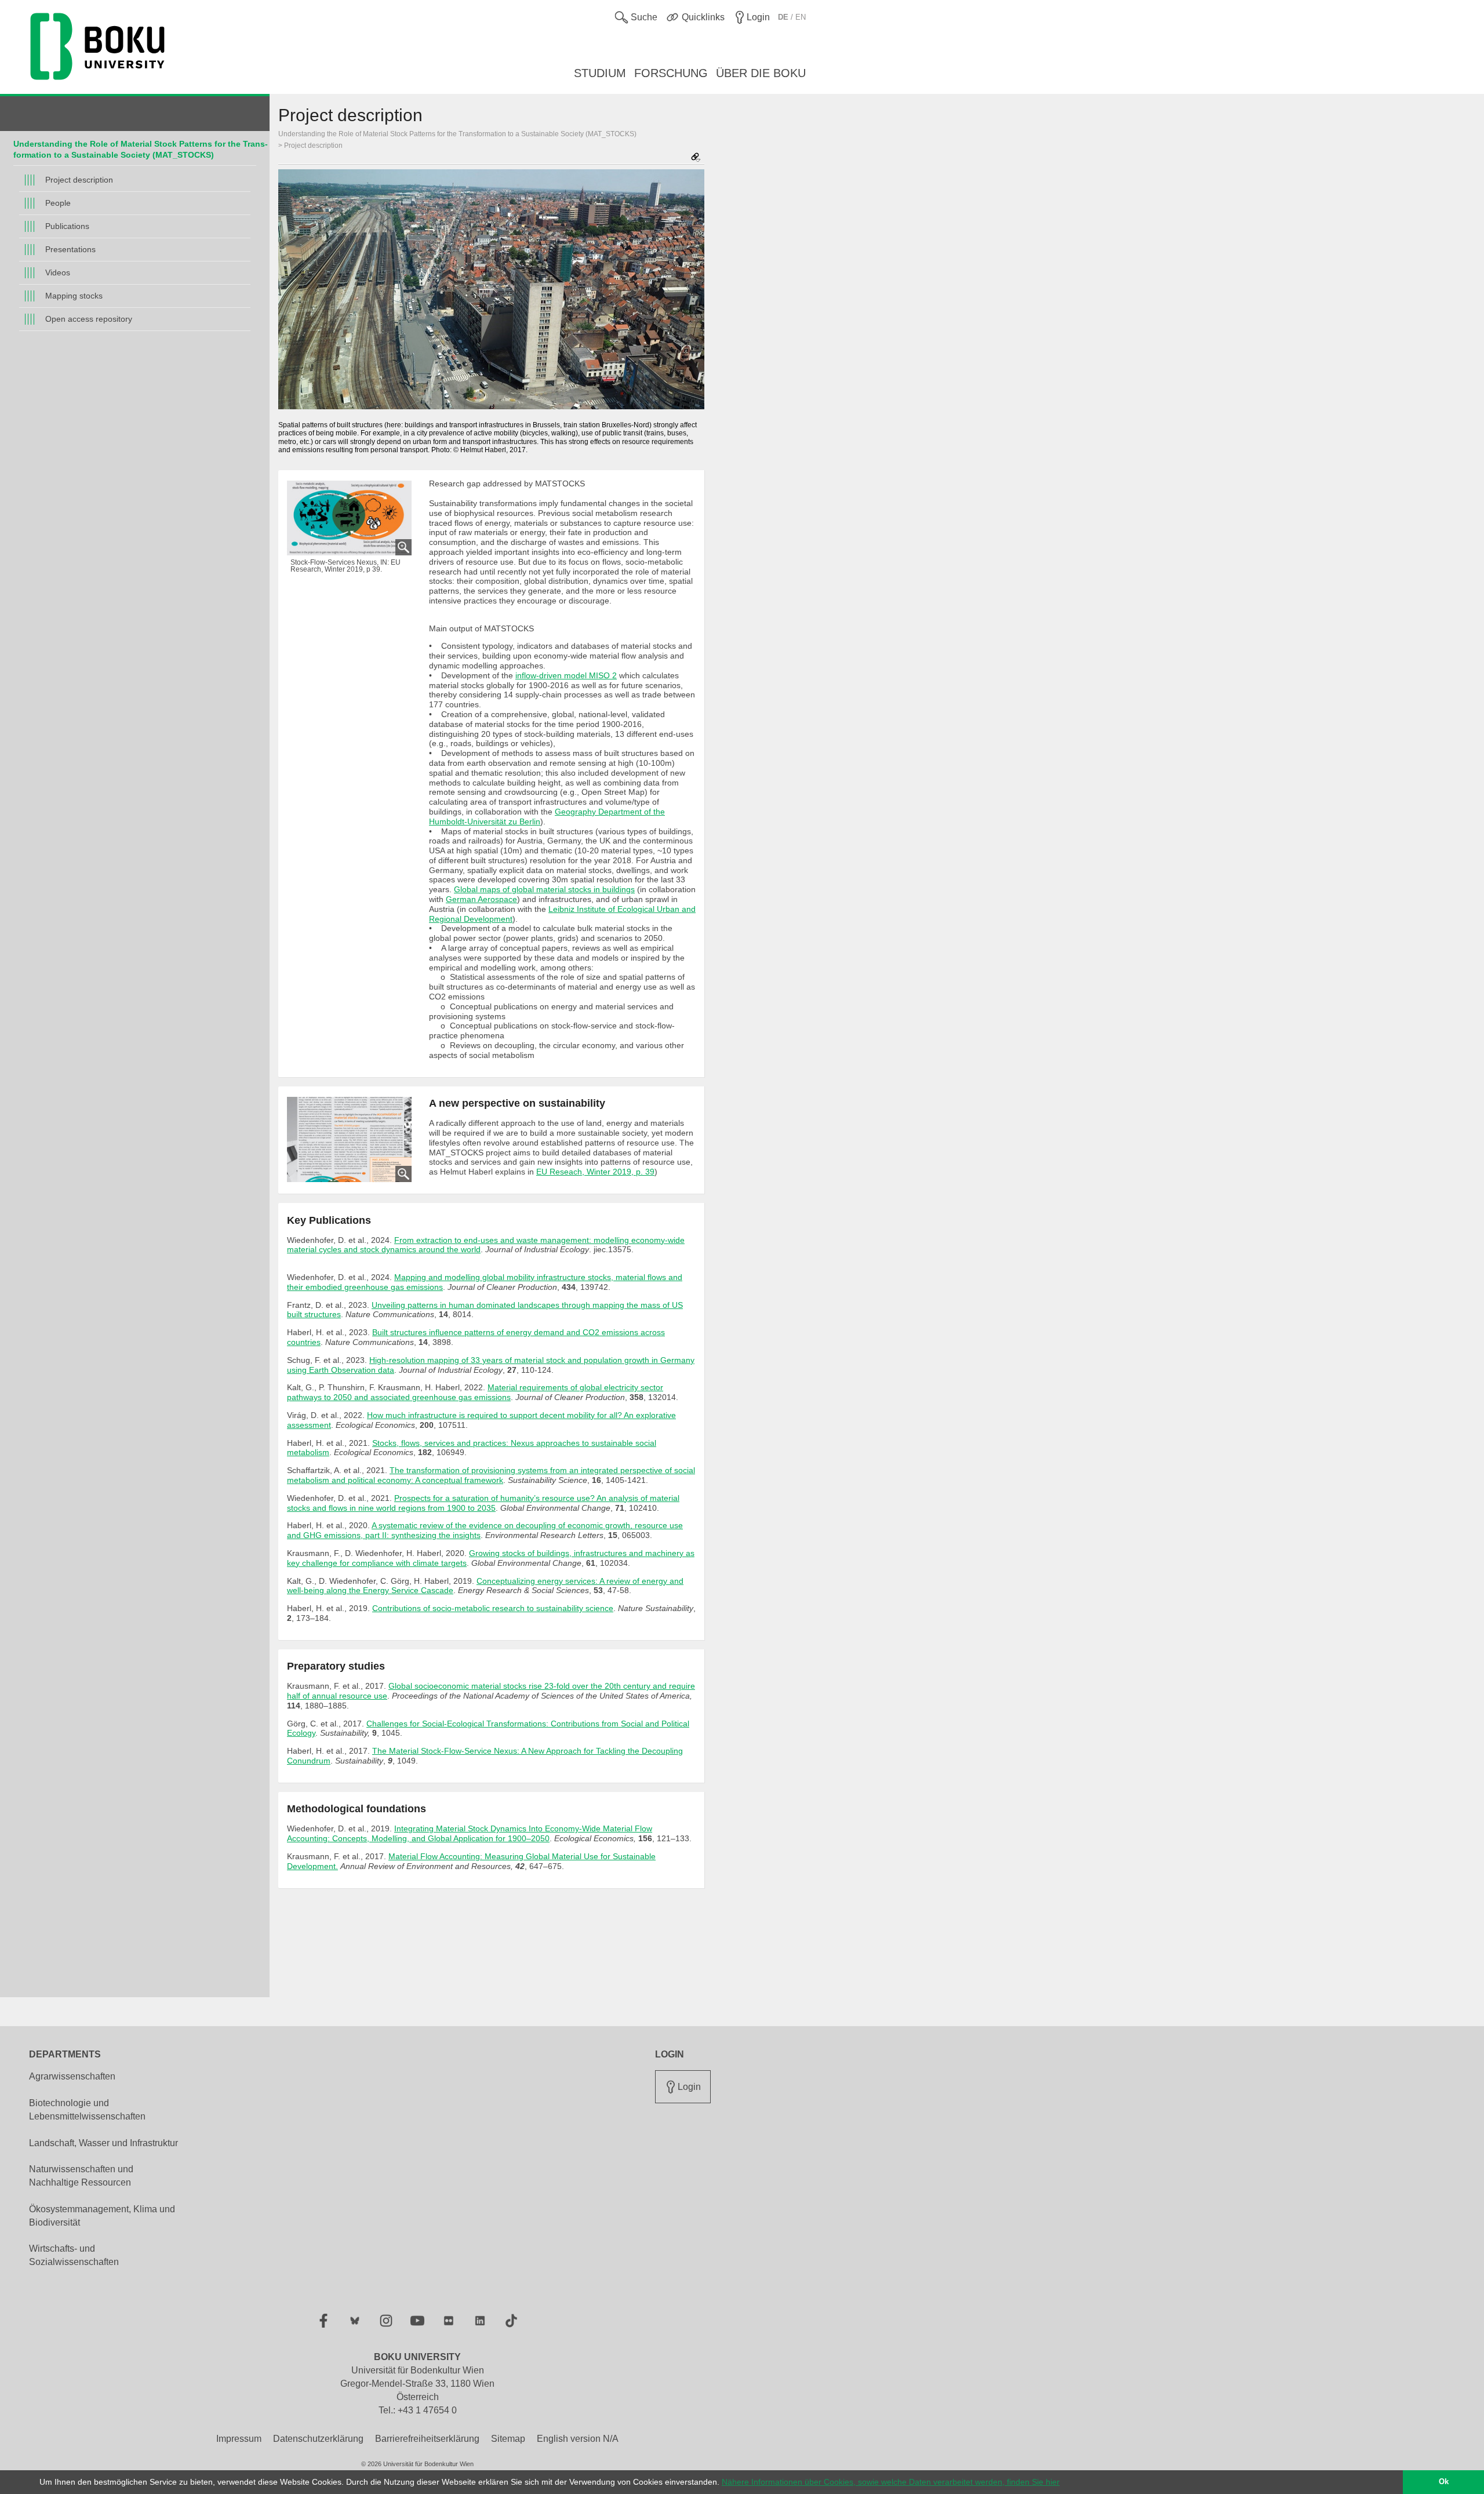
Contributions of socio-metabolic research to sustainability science (493, 1608)
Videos (58, 272)
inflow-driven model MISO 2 (566, 675)
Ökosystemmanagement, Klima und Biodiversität (102, 2216)
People (58, 203)
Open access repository (89, 319)
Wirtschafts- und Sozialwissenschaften (74, 2255)
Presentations (70, 249)
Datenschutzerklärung (318, 2439)
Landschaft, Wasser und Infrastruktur (103, 2143)
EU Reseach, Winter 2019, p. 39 (595, 1172)
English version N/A (578, 2439)
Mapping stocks (74, 296)
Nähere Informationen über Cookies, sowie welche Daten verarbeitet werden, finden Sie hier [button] (891, 2482)
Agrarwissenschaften (72, 2076)
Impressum (239, 2439)
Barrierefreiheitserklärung (427, 2439)
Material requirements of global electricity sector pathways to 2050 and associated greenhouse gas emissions (475, 1392)
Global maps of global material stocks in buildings (544, 889)
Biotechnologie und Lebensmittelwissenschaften (87, 2110)
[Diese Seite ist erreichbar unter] (696, 158)
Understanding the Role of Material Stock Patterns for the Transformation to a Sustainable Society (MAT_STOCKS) (457, 134)
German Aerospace (481, 899)
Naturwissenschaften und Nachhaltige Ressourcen (81, 2176)
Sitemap (508, 2439)
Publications (67, 226)
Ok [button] (1444, 2482)
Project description (79, 180)
